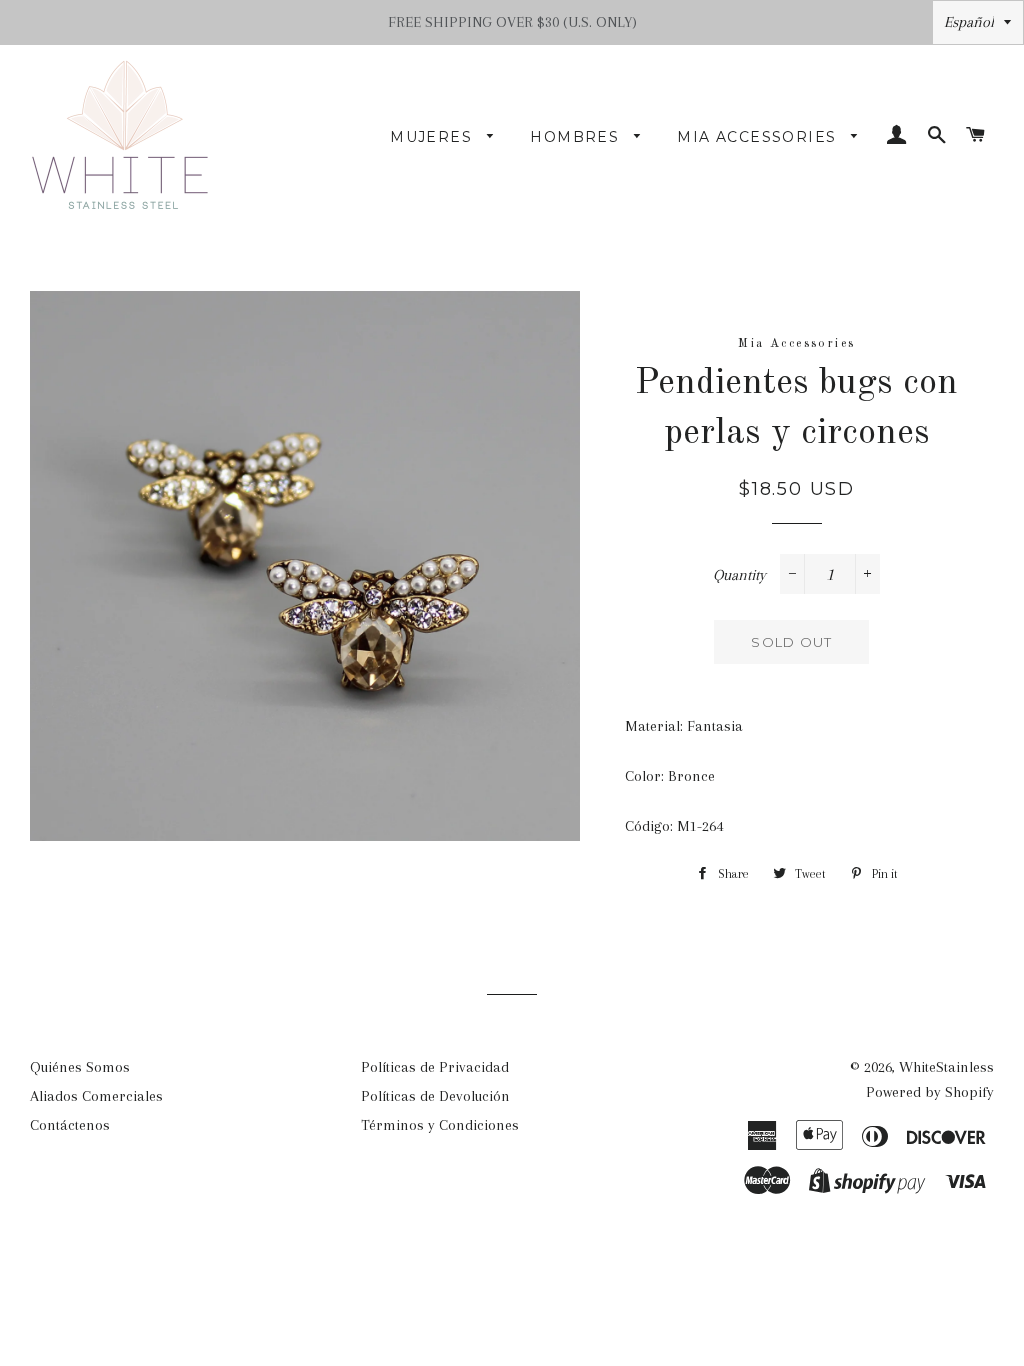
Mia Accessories (759, 137)
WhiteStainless (946, 1067)
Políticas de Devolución (435, 1096)
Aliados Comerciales (96, 1096)
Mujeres (433, 137)
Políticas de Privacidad (435, 1067)
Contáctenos (70, 1125)
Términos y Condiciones (440, 1125)
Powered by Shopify (930, 1092)
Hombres (577, 137)
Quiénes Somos (80, 1067)
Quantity (739, 575)
